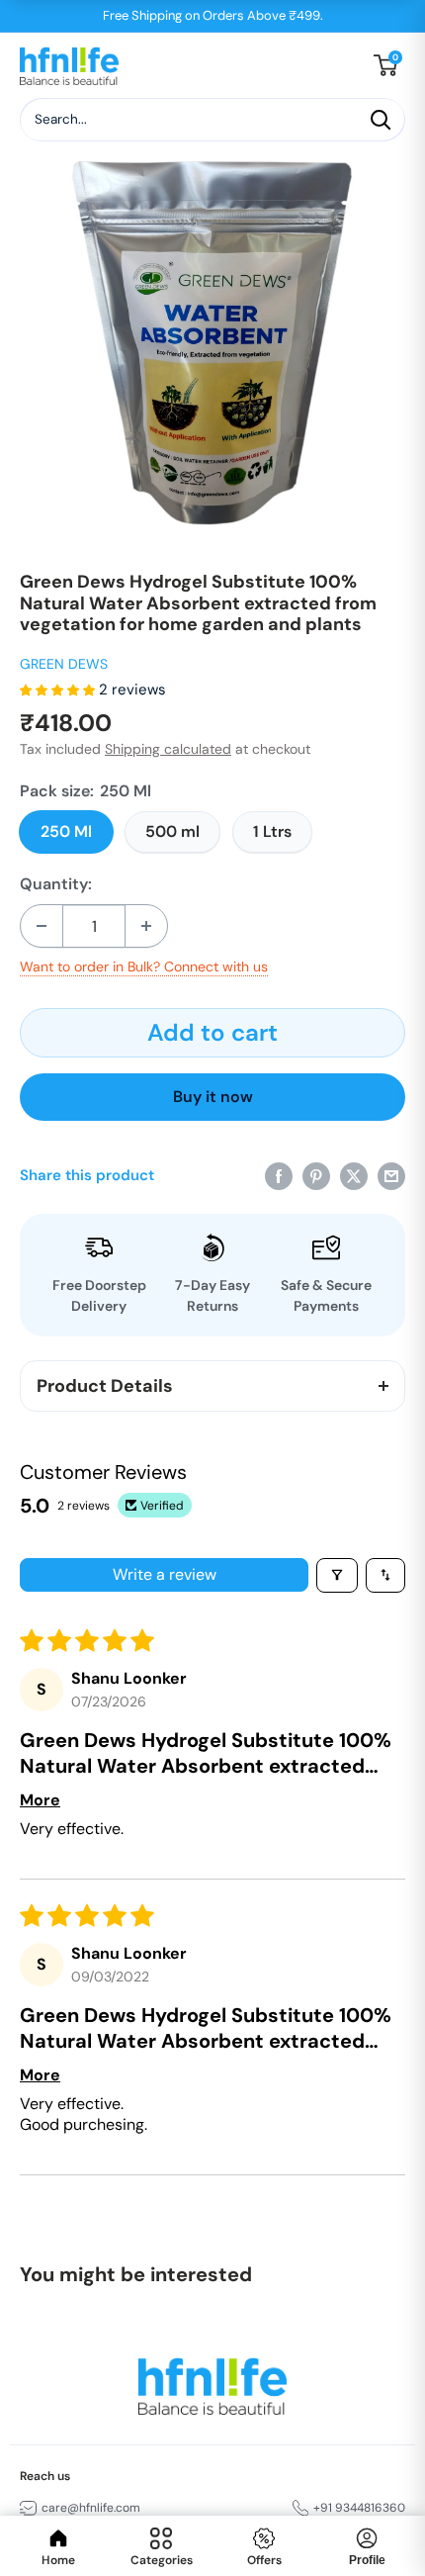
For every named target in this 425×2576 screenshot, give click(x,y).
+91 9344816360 (359, 2508)
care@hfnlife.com (91, 2508)
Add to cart (212, 1032)
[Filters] (337, 1575)
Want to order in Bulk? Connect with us (144, 966)
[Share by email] (391, 1175)
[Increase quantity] (146, 926)
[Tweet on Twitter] (354, 1175)
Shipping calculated (168, 749)
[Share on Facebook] (279, 1175)
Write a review (165, 1574)
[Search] (381, 120)
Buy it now (213, 1097)
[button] (59, 690)
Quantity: (56, 884)
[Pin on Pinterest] (316, 1175)
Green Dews (64, 664)
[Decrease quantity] (42, 926)
